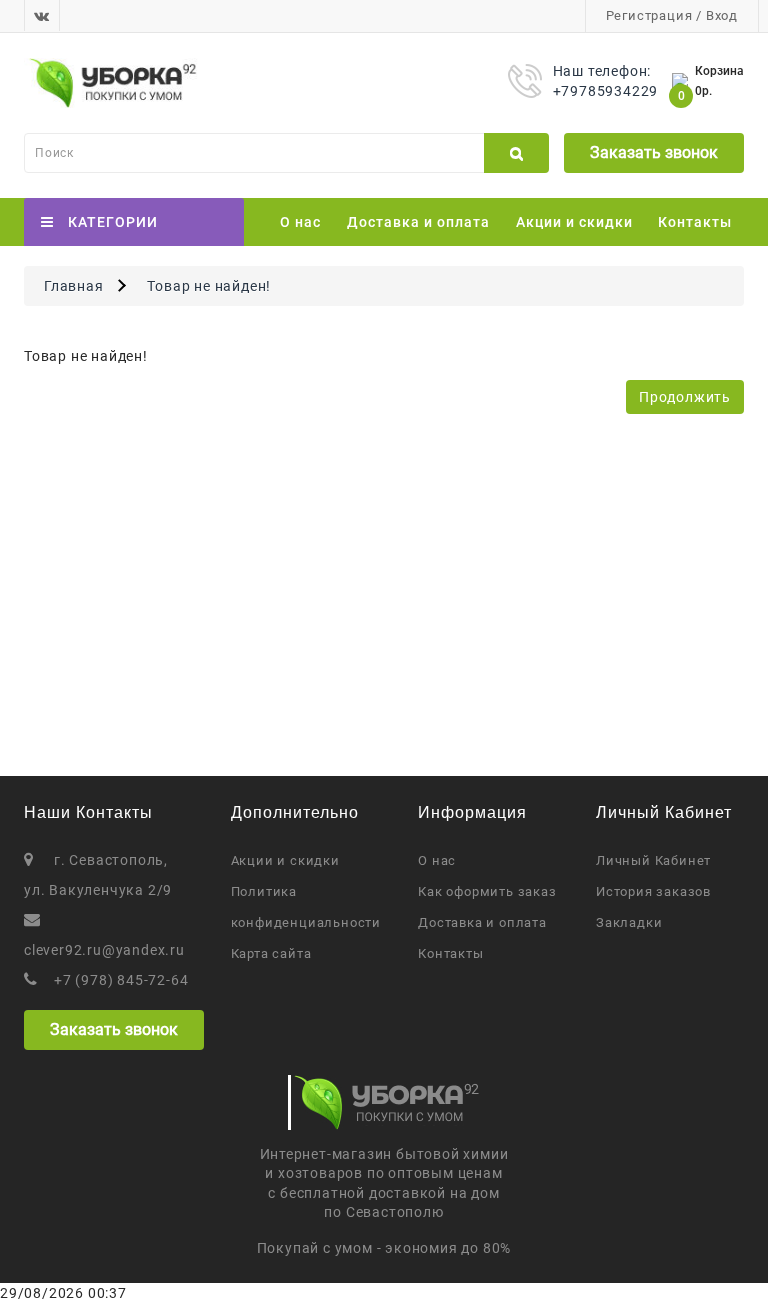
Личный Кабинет (653, 860)
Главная (74, 286)
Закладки (629, 922)
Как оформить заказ (487, 891)
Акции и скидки (574, 222)
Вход (722, 15)
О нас (300, 222)
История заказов (653, 891)
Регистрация (649, 15)
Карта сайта (271, 953)
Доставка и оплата (418, 222)
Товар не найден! (209, 286)
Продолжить (685, 397)
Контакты (695, 222)
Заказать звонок (654, 152)
